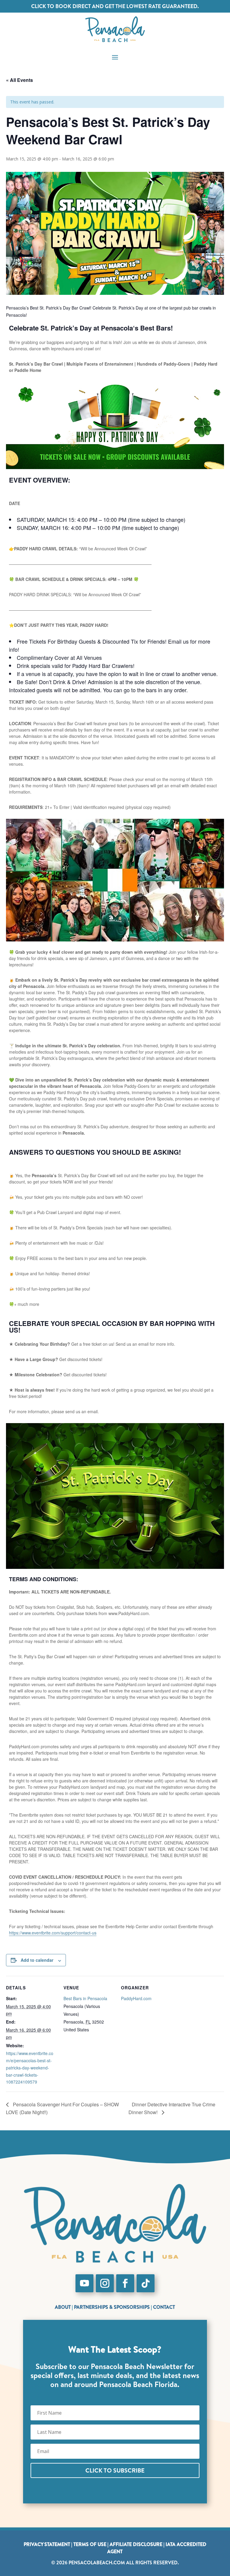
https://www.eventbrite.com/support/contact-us (53, 1933)
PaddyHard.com (136, 1998)
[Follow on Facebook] (125, 2283)
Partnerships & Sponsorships (112, 2307)
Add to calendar (37, 1960)
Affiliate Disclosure (136, 2544)
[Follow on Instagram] (105, 2283)
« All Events (19, 80)
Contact (164, 2307)
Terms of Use (90, 2544)
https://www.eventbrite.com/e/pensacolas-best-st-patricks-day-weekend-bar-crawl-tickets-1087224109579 (30, 2067)
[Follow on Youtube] (84, 2283)
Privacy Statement (47, 2544)
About (63, 2307)
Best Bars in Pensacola (85, 1998)
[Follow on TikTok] (146, 2283)
